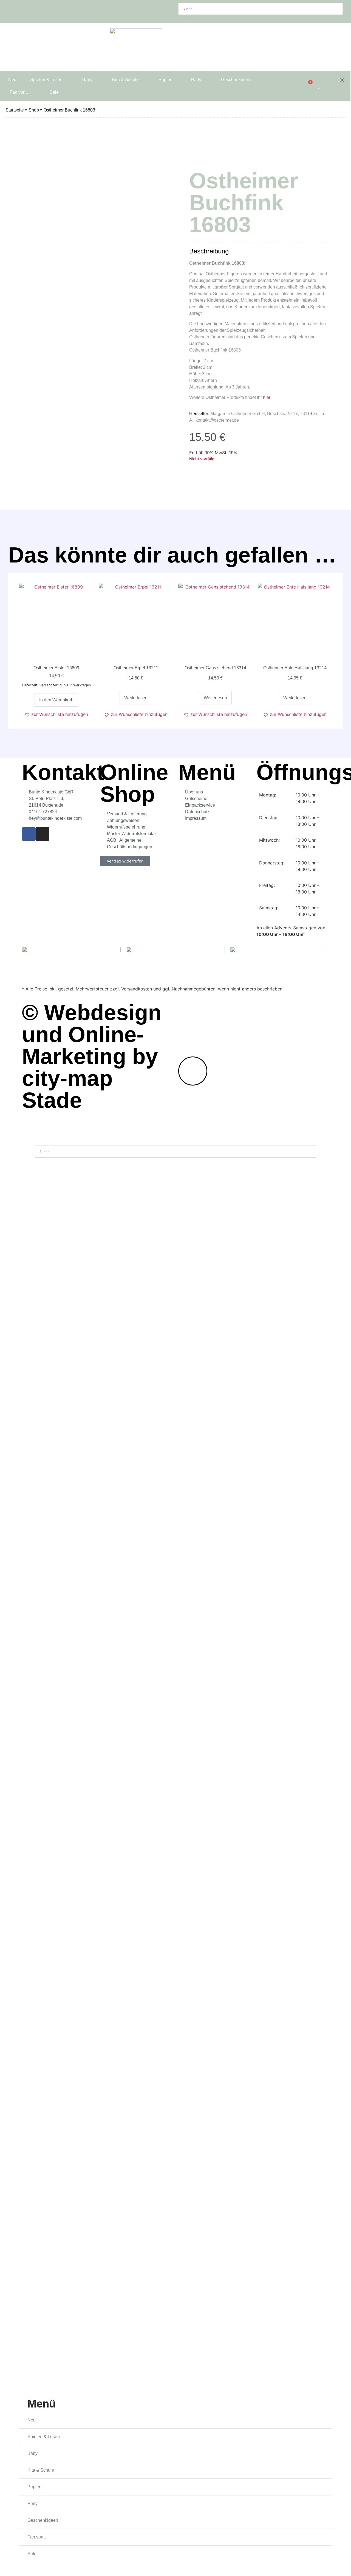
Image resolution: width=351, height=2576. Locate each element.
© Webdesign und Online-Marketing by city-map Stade (92, 1056)
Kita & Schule (125, 80)
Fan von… (20, 92)
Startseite (15, 110)
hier (267, 397)
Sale (54, 92)
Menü (42, 2404)
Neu (12, 80)
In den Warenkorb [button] (56, 700)
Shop (34, 110)
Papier (165, 80)
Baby (87, 80)
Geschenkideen (236, 80)
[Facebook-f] (29, 834)
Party (196, 80)
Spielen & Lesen (46, 80)
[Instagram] (43, 834)
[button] (56, 714)
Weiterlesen (136, 698)
